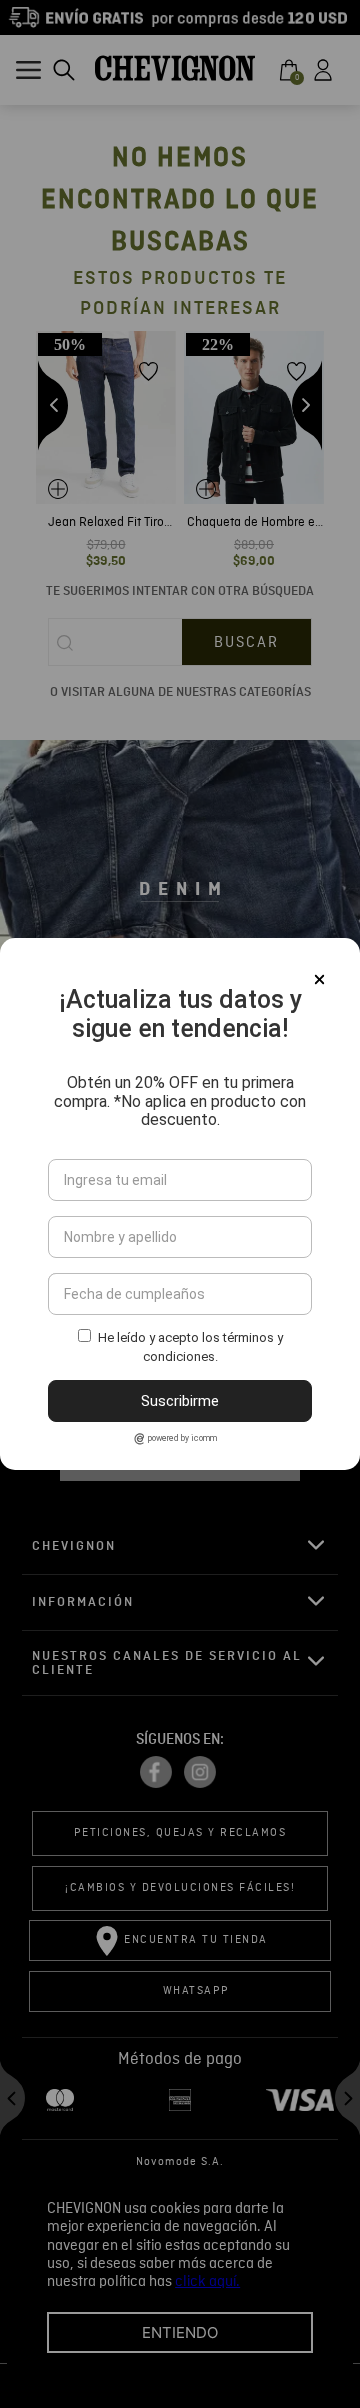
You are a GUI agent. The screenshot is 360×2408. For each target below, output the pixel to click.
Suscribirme (180, 1401)
